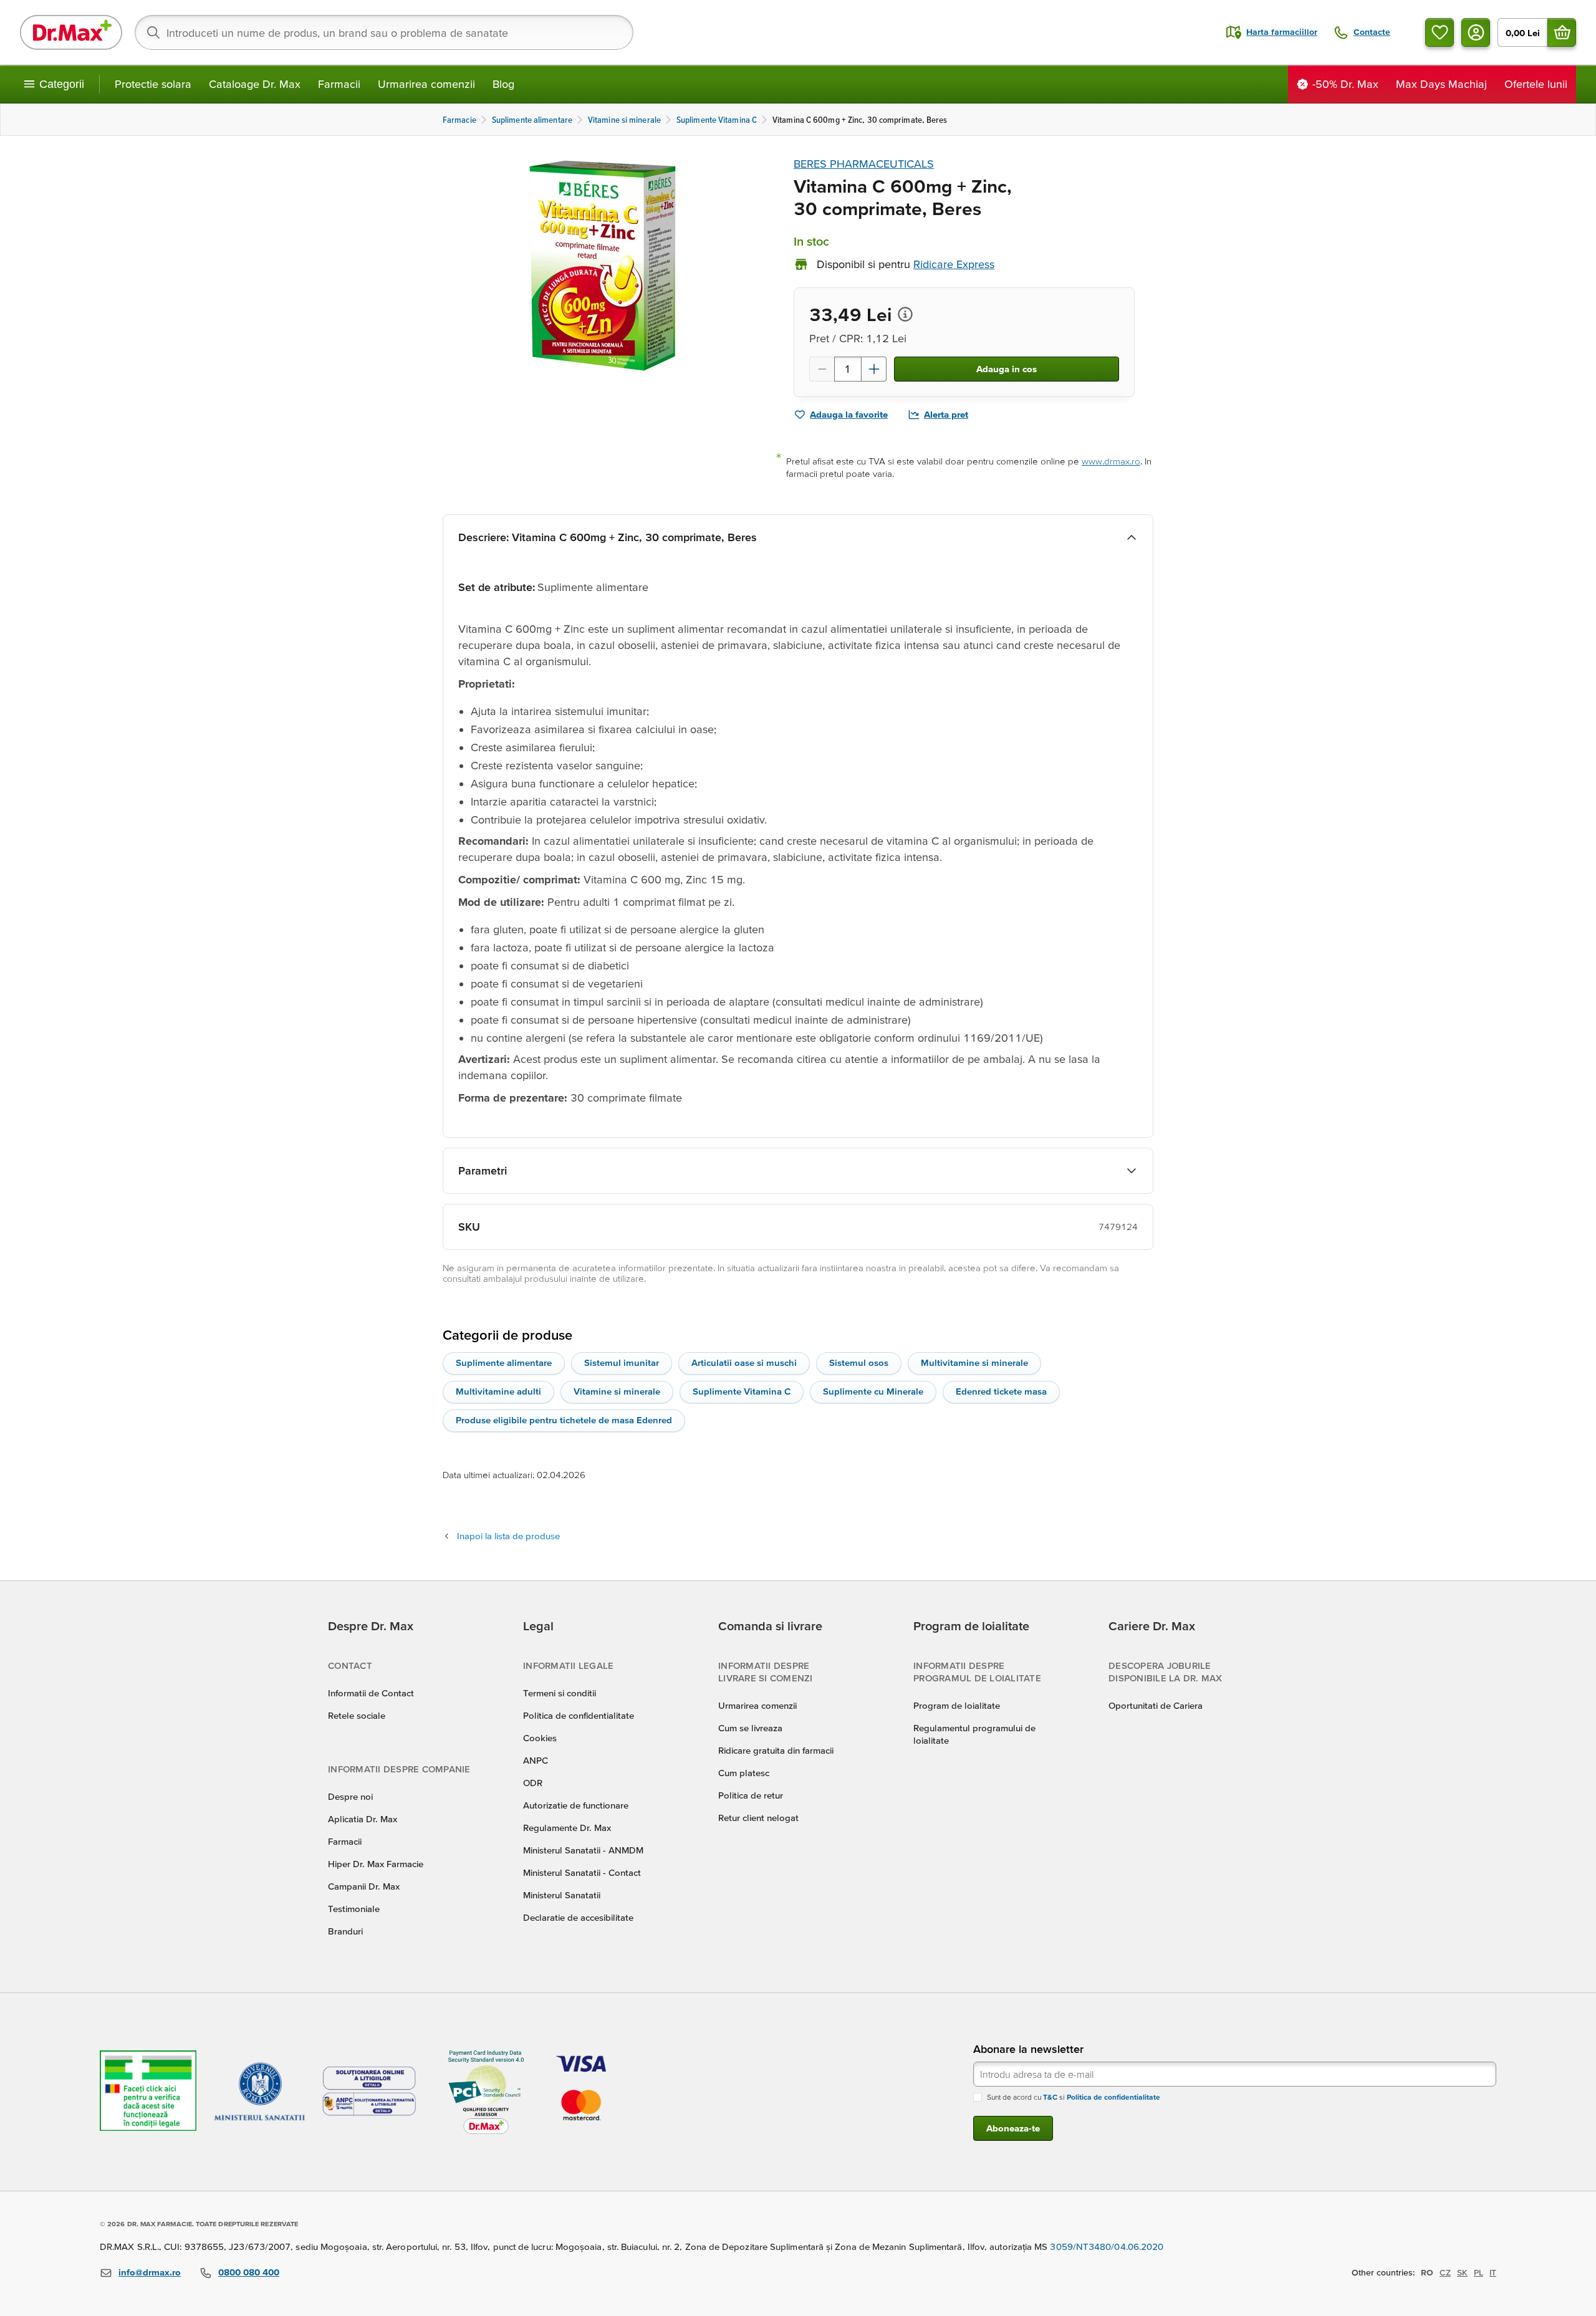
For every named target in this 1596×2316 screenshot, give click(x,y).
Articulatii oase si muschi (744, 1362)
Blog (503, 84)
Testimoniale (354, 1909)
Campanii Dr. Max (364, 1886)
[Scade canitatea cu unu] (822, 369)
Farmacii (339, 84)
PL (1478, 2272)
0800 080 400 (249, 2272)
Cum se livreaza (750, 1728)
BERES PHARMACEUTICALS (864, 164)
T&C (1050, 2097)
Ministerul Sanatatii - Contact (582, 1872)
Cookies (540, 1738)
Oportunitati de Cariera (1156, 1705)
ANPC (536, 1760)
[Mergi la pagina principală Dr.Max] (71, 32)
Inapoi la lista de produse (508, 1536)
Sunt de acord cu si (1074, 2097)
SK (1462, 2272)
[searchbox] (384, 32)
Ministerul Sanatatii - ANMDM (583, 1850)
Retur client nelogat (758, 1818)
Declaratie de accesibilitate (578, 1917)
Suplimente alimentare (504, 1362)
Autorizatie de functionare (576, 1805)
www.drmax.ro (1111, 461)
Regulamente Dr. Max (567, 1828)
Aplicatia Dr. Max (363, 1819)
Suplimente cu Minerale (873, 1391)
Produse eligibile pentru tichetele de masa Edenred (564, 1420)
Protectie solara (153, 84)
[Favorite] (1440, 32)
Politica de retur (751, 1795)
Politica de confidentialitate (579, 1715)
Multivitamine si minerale (974, 1362)
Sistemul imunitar (622, 1362)
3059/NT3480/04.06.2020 (1107, 2246)
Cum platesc (744, 1773)
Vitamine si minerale (617, 1391)
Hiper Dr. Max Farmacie (376, 1864)
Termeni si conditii (560, 1693)
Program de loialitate (957, 1705)
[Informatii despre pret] (905, 314)
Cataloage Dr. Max (255, 84)
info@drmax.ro (150, 2272)
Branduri (345, 1931)
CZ (1445, 2272)
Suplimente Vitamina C (742, 1391)
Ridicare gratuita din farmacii (776, 1750)
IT (1493, 2272)
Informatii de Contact (371, 1693)
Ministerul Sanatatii (562, 1895)
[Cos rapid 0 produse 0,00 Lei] (1562, 32)
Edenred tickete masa (1001, 1391)
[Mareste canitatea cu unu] (874, 369)
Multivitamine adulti (498, 1391)
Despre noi (350, 1796)
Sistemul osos (859, 1362)
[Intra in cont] (1476, 32)
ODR (533, 1783)
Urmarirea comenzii (426, 84)
